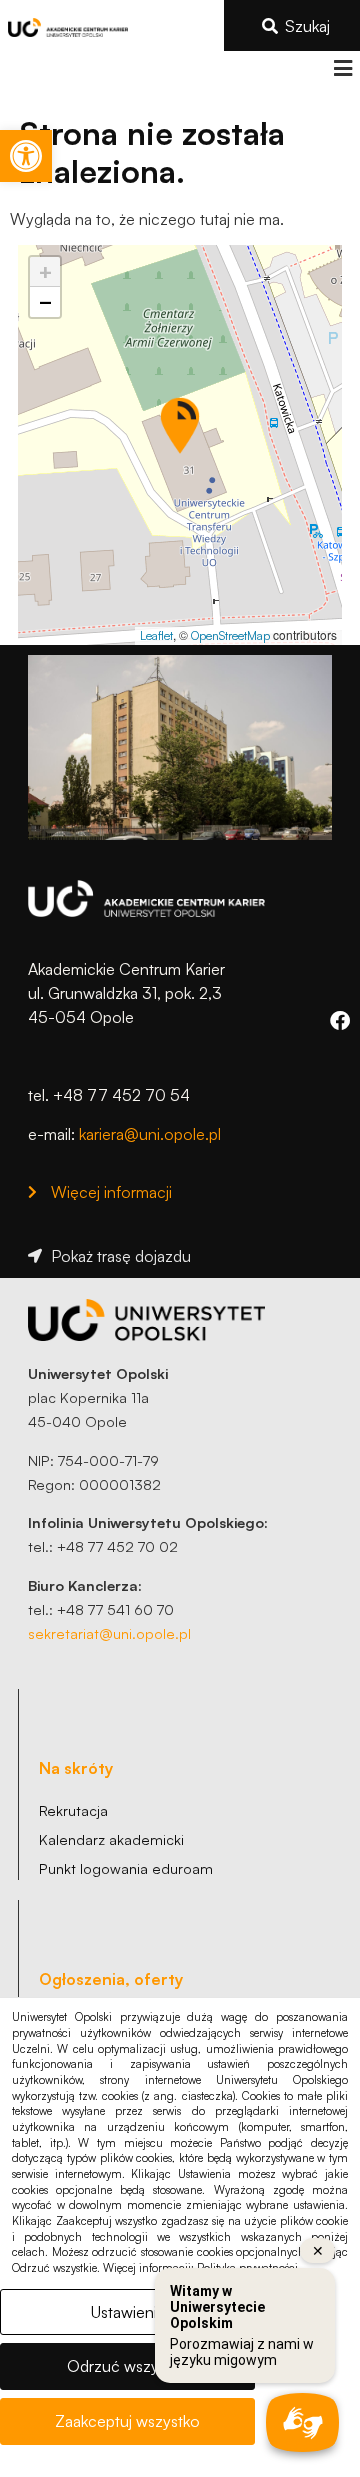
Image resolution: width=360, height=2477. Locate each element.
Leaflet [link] (156, 635)
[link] (26, 156)
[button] (342, 68)
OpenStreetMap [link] (230, 635)
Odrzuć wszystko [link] (127, 2366)
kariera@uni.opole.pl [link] (150, 1134)
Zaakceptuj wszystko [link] (127, 2421)
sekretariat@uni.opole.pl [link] (109, 1633)
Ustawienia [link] (128, 2312)
